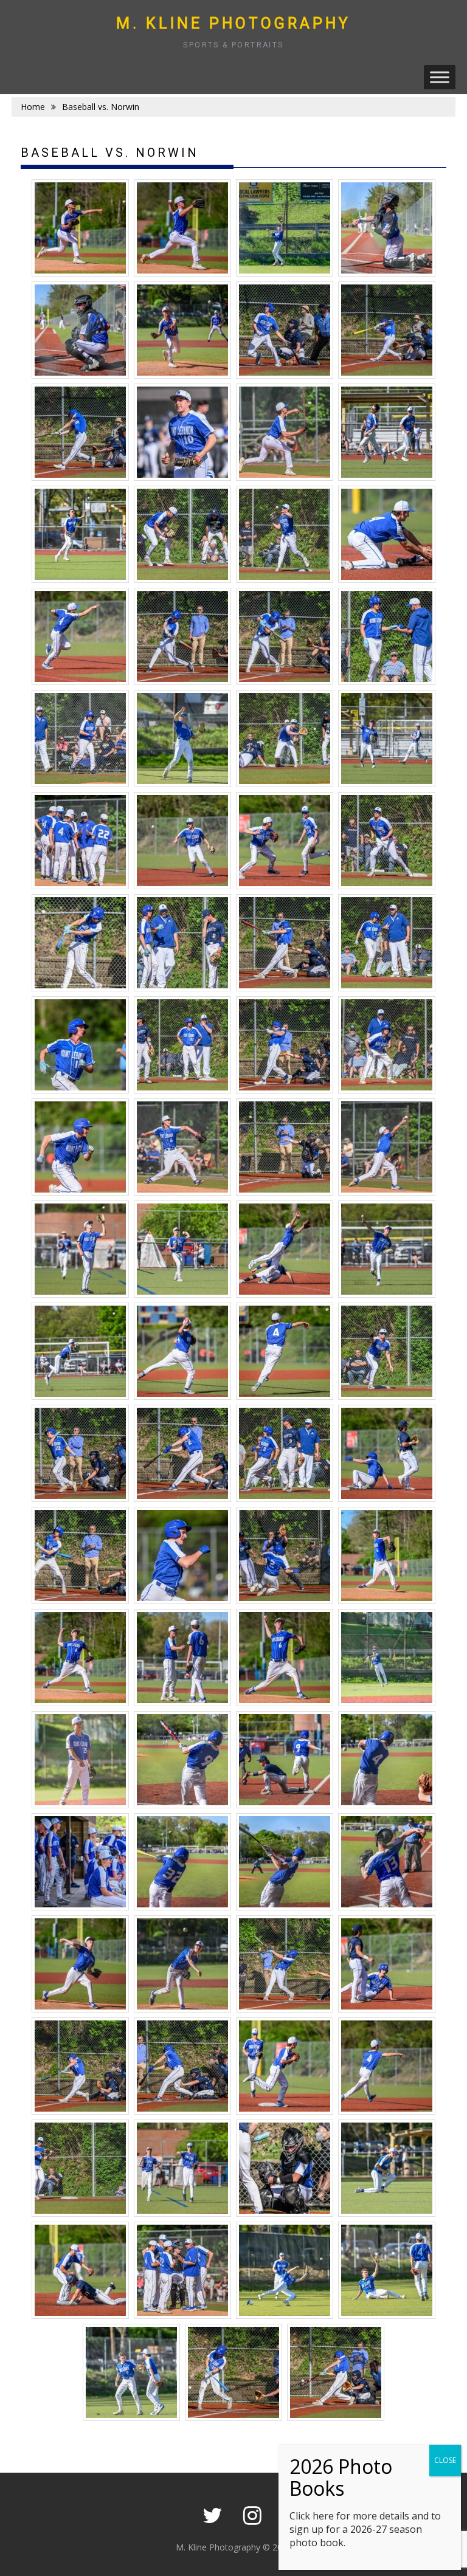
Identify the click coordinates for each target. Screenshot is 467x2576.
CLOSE (445, 2460)
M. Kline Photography (233, 23)
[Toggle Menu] (440, 77)
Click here (312, 2516)
